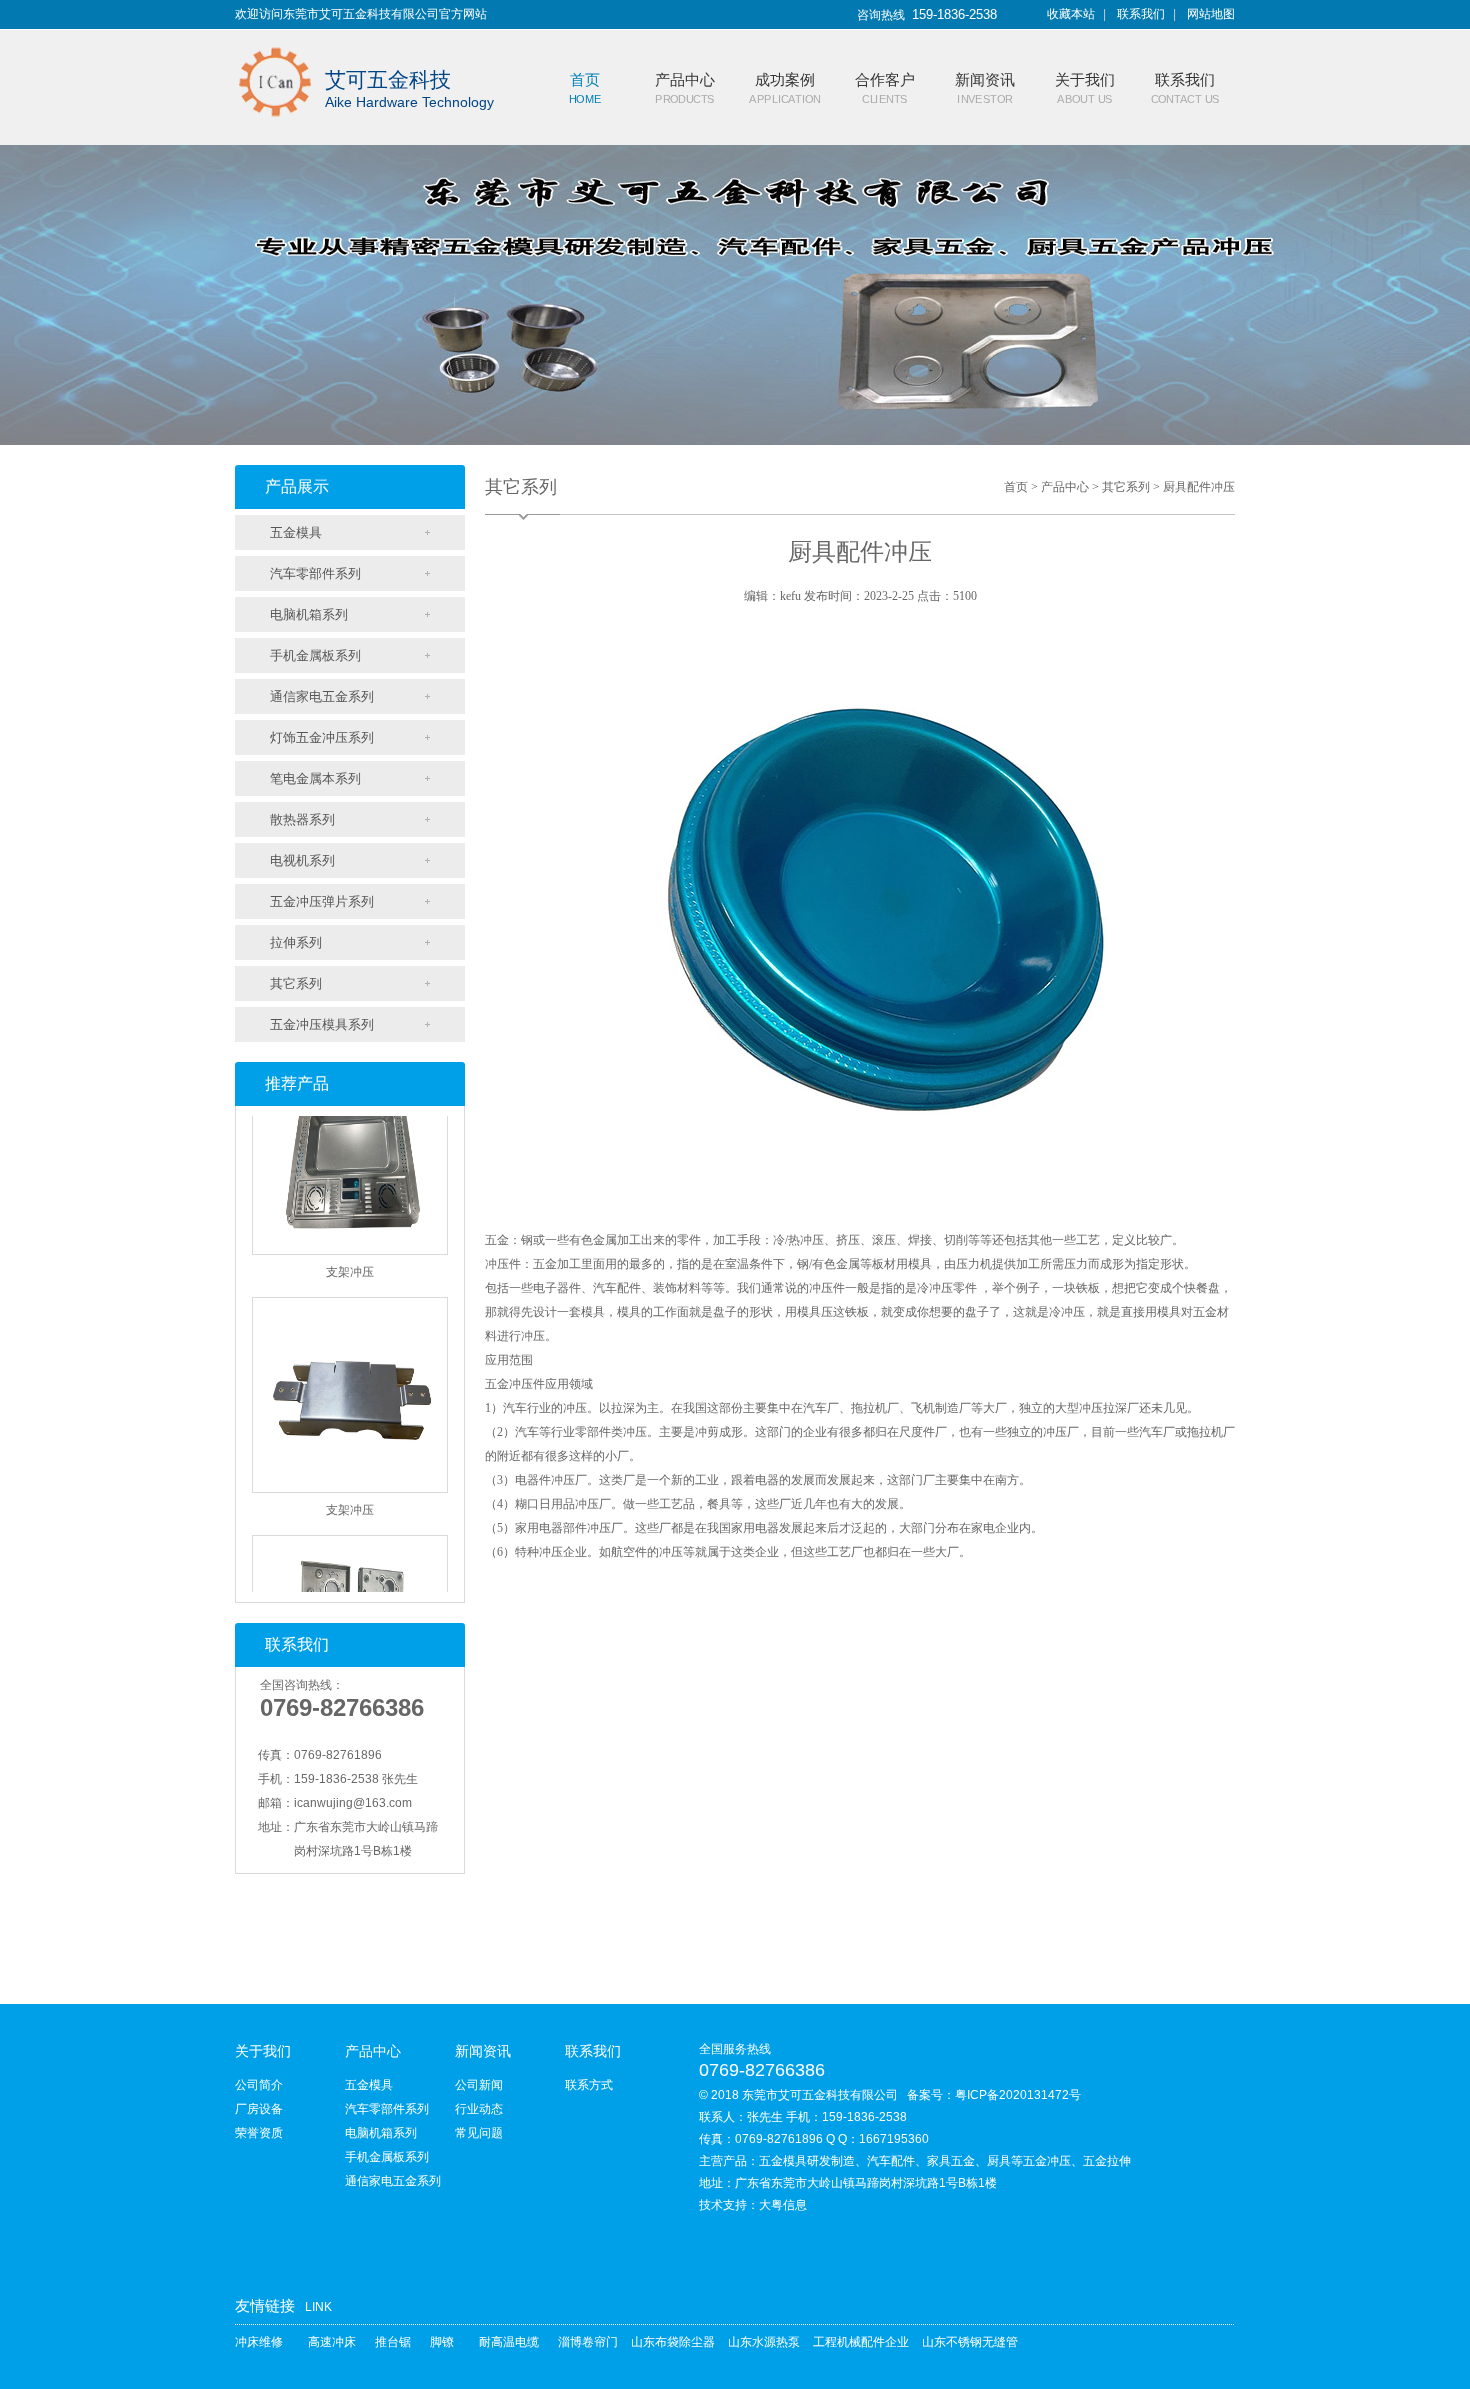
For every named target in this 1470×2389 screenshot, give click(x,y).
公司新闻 (479, 2085)
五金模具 (296, 532)
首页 (1016, 487)
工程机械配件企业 (861, 2342)
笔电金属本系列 (315, 778)
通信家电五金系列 (322, 696)
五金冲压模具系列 (322, 1024)
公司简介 (259, 2085)
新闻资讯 (483, 2051)
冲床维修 (259, 2342)
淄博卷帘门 (588, 2342)
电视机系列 (302, 860)
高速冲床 (332, 2342)
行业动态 (479, 2109)
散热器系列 (302, 819)
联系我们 (1141, 14)
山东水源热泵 (764, 2342)
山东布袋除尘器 (673, 2342)
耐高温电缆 (509, 2342)
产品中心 (1065, 487)
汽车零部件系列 (315, 573)
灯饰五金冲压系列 (322, 737)
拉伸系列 (296, 942)
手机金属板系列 (315, 655)
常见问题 (479, 2133)
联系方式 (589, 2085)
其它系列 (296, 983)
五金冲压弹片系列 (322, 901)
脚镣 (442, 2342)
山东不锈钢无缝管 (970, 2342)
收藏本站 (1071, 14)
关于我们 (263, 2051)
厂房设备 (259, 2109)
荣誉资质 (259, 2133)
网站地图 (1211, 14)
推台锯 (393, 2342)
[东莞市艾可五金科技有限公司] (275, 42)
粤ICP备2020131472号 (1018, 2095)
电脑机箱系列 (309, 614)
